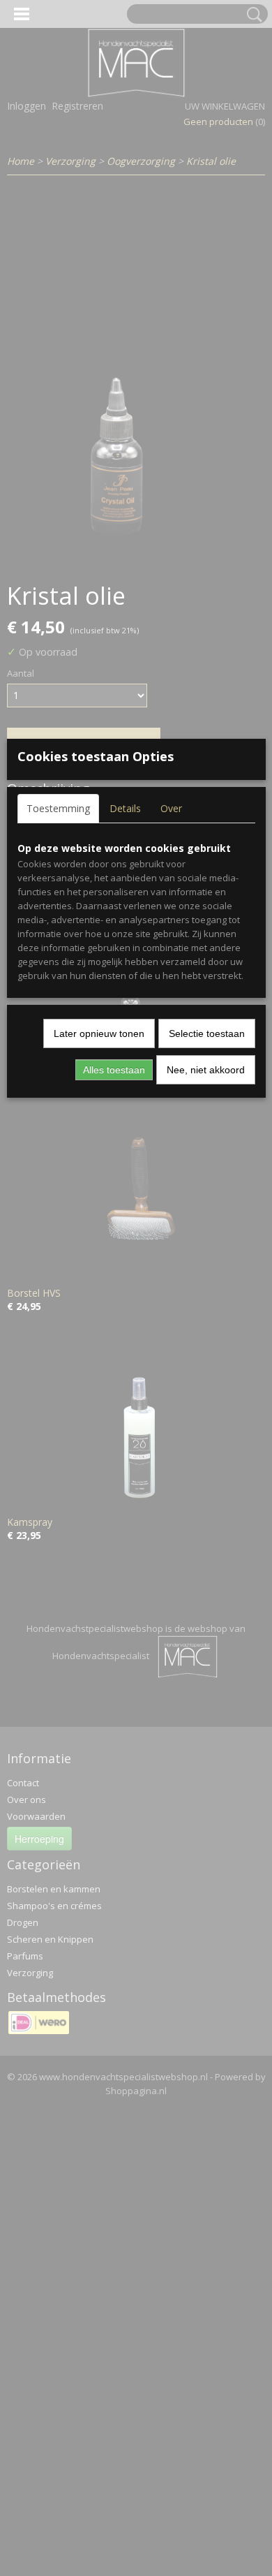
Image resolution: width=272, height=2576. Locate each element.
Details (125, 808)
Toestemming (58, 808)
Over (171, 808)
